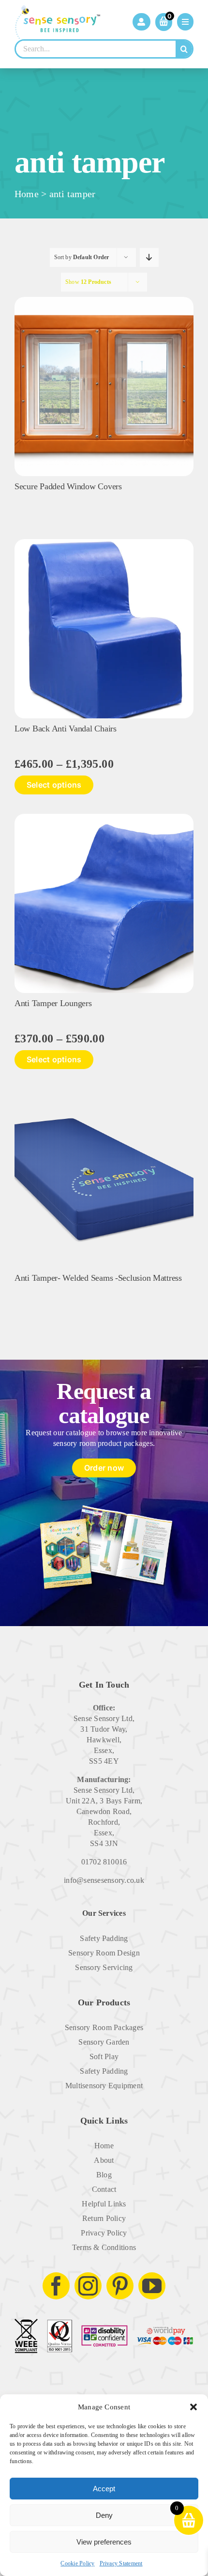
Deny (104, 2515)
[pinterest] (120, 2286)
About (104, 2160)
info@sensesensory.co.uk (104, 1880)
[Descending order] (149, 257)
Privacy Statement (121, 2563)
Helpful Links (104, 2204)
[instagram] (88, 2286)
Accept (104, 2489)
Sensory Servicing (104, 1967)
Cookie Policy (77, 2563)
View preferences (104, 2542)
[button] (193, 2407)
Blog (104, 2175)
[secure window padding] (104, 301)
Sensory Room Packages (104, 2027)
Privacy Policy (104, 2233)
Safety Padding (104, 1938)
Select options (54, 785)
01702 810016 (104, 1862)
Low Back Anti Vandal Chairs (66, 729)
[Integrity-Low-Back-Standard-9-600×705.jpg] (104, 543)
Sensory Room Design (104, 1953)
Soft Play (104, 2056)
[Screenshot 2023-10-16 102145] (104, 817)
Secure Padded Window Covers (68, 486)
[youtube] (152, 2286)
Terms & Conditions (104, 2247)
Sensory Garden (104, 2042)
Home (27, 194)
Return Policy (104, 2218)
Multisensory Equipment (104, 2086)
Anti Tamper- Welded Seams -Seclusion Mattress (98, 1278)
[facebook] (56, 2286)
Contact (104, 2189)
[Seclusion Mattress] (104, 1092)
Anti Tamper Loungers (53, 1003)
